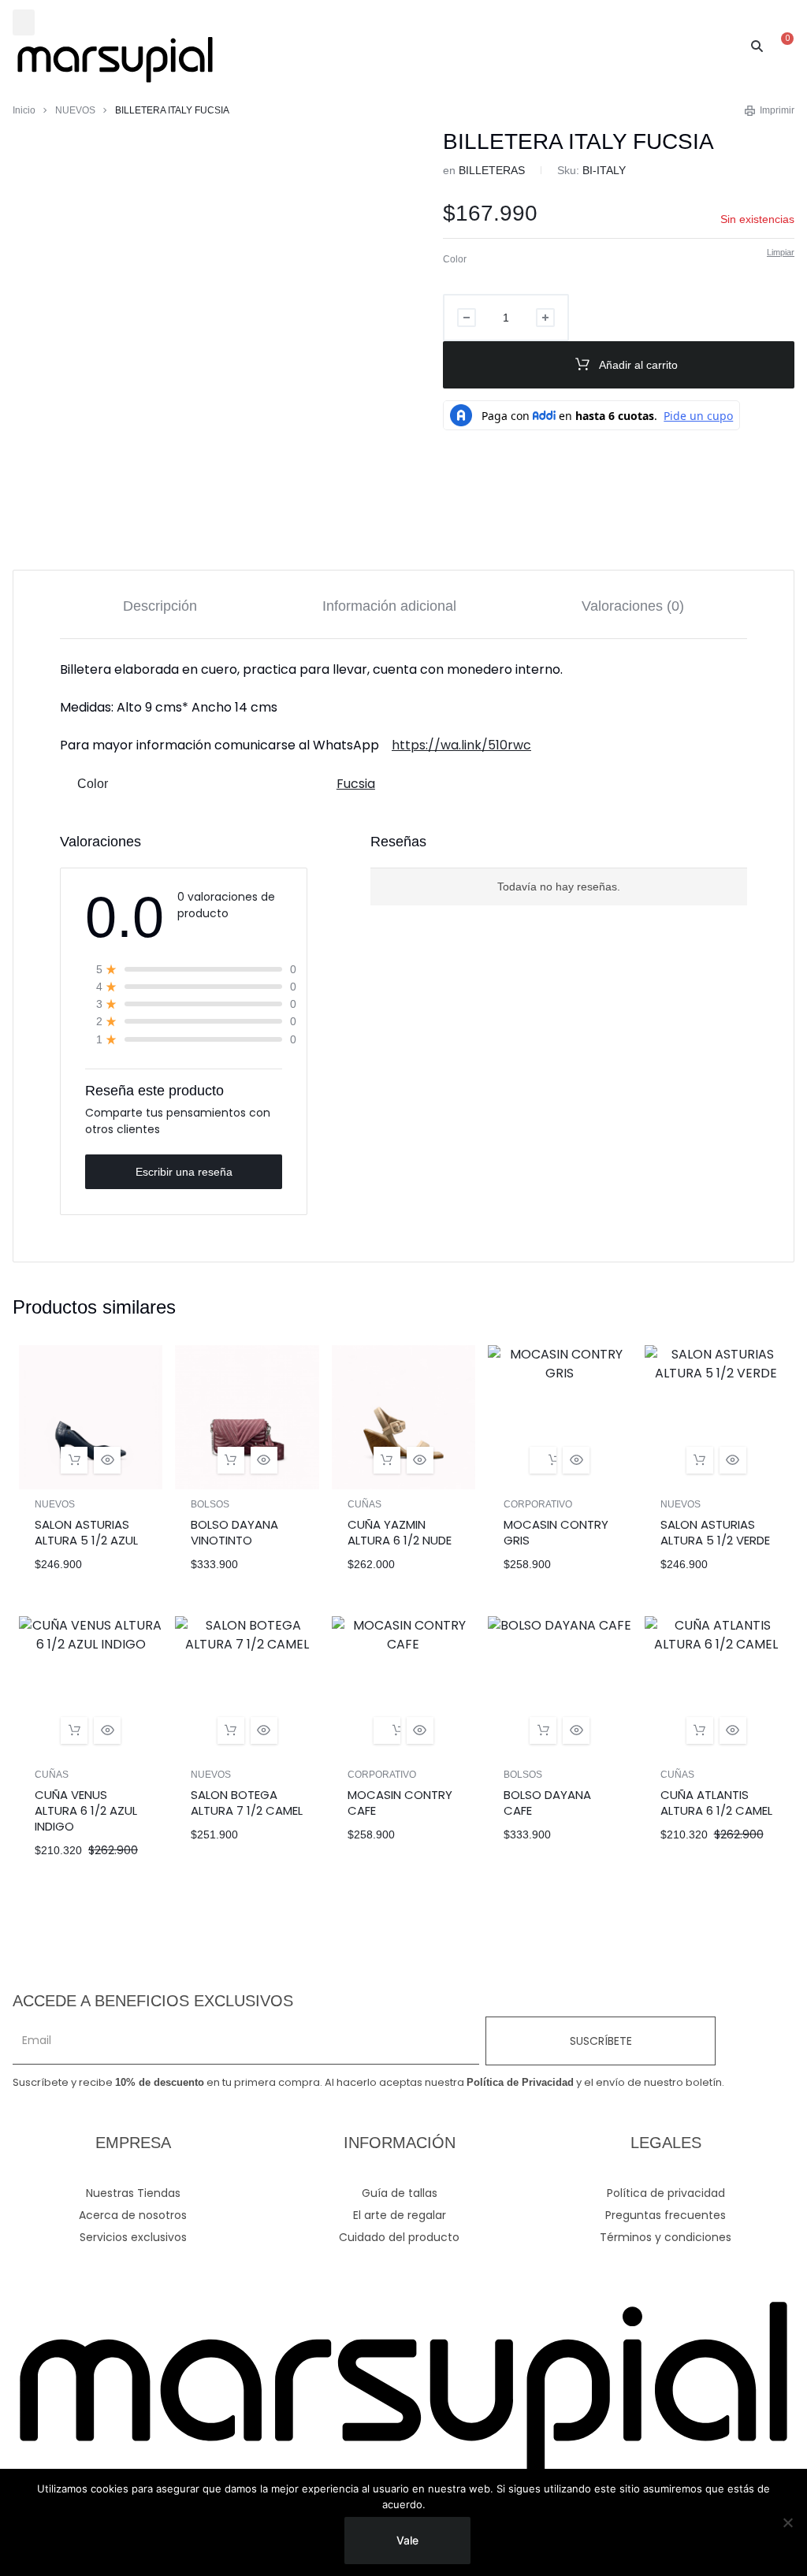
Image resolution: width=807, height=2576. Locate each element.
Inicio (24, 110)
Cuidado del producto (399, 2237)
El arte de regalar (400, 2215)
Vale (407, 2540)
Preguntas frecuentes (666, 2215)
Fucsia (356, 784)
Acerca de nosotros (133, 2215)
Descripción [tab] (160, 606)
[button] (24, 22)
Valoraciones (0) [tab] (633, 606)
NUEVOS (75, 110)
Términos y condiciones (666, 2237)
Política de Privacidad (520, 2082)
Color (455, 259)
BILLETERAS (492, 170)
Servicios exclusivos (133, 2237)
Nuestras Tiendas (133, 2193)
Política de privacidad (666, 2193)
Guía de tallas (400, 2193)
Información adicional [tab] (389, 606)
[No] (787, 2522)
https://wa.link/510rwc (461, 745)
